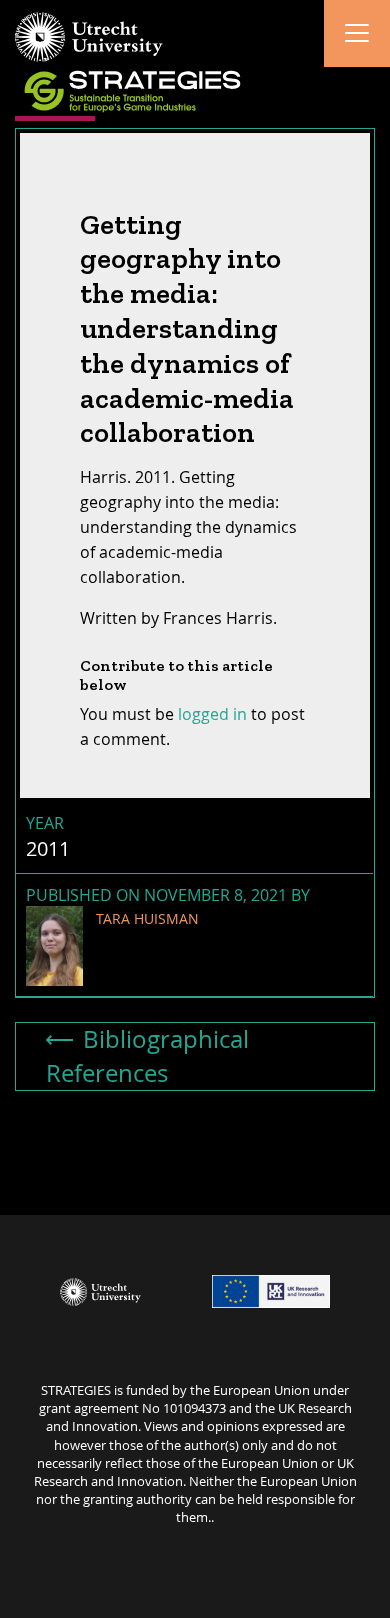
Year (45, 823)
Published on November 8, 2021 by (168, 906)
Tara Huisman (147, 918)
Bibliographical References (147, 1056)
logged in (212, 714)
